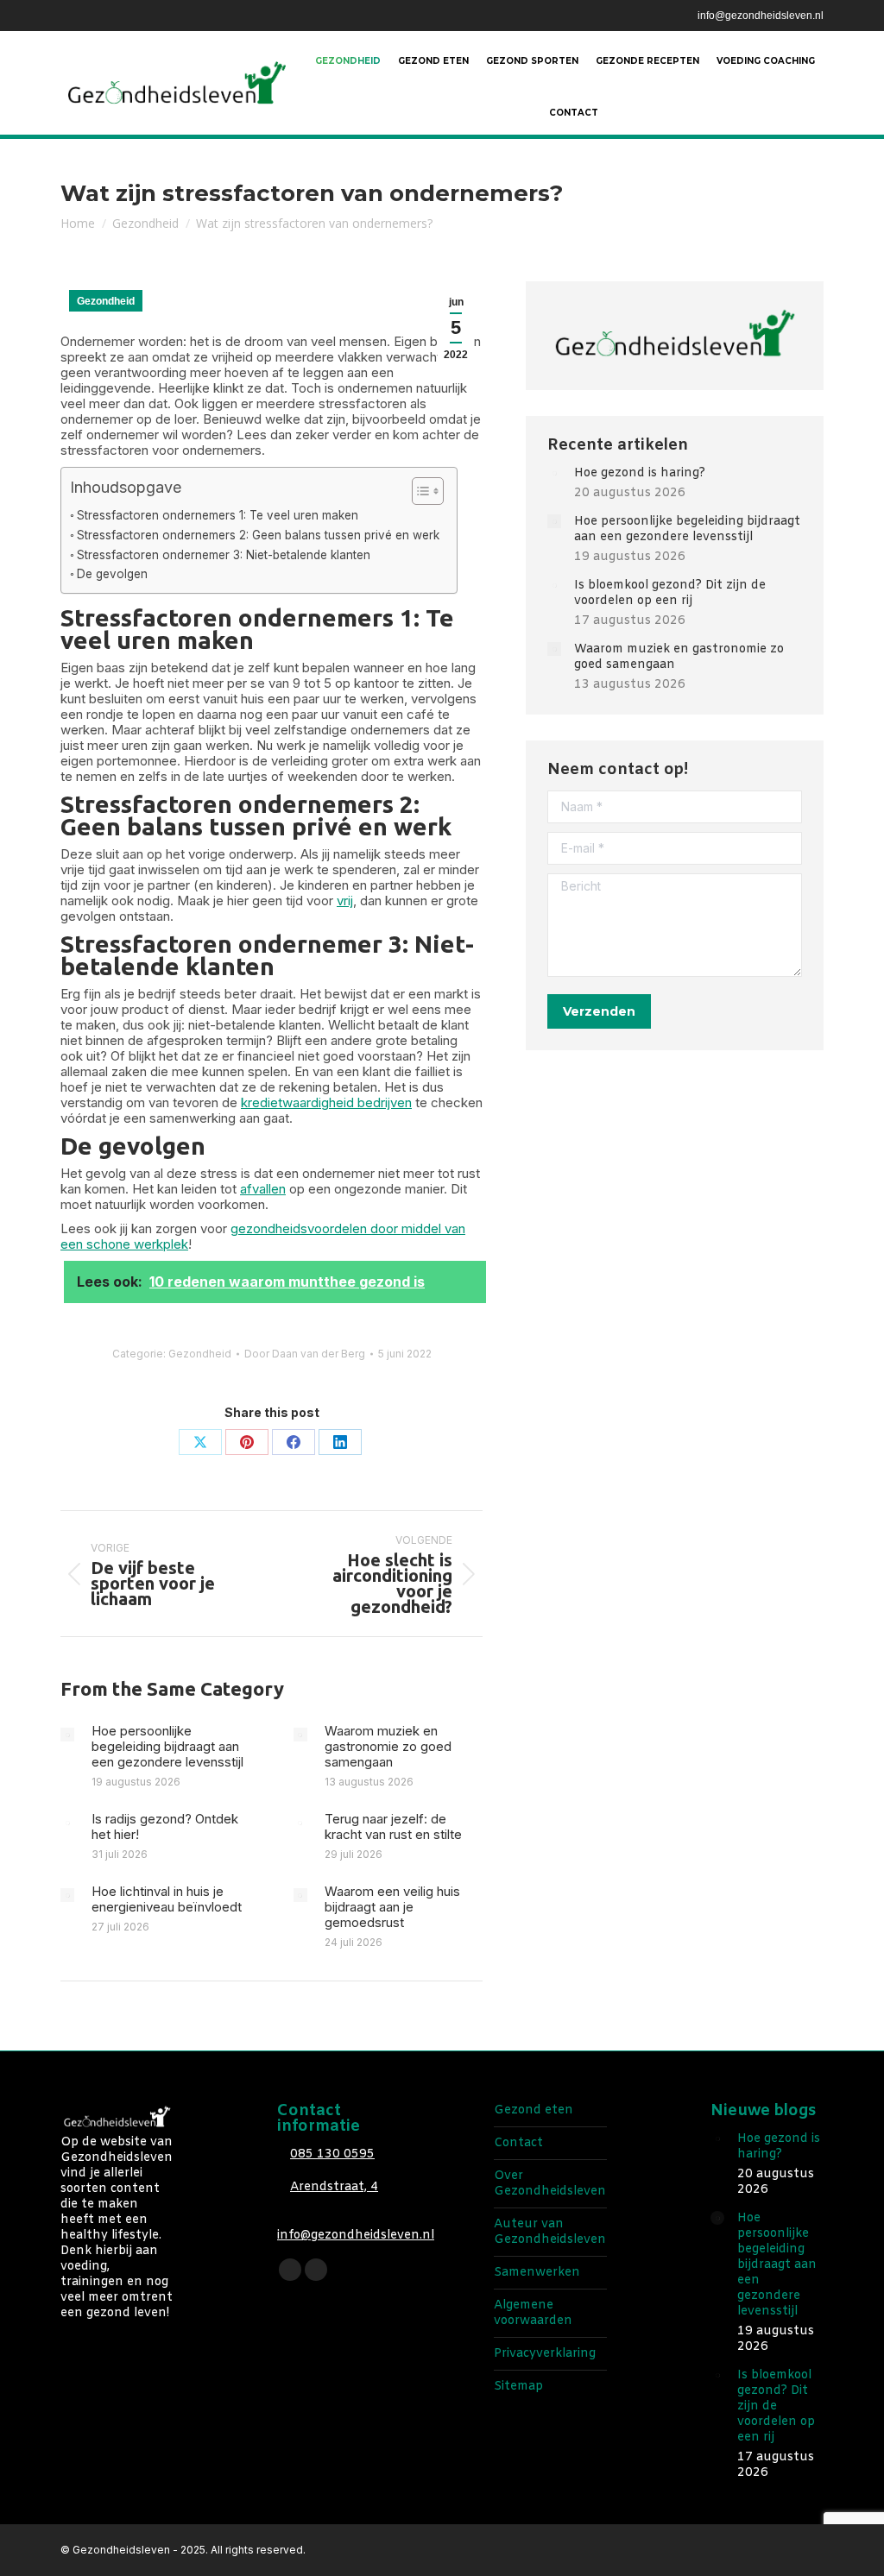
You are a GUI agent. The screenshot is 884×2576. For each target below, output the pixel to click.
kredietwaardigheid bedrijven (326, 1102)
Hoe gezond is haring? (640, 474)
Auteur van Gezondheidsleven (550, 2233)
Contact (518, 2144)
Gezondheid (106, 301)
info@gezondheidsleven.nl (761, 16)
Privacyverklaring (545, 2354)
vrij (345, 901)
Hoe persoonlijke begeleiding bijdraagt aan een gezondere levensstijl (167, 1747)
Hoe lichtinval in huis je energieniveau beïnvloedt (167, 1899)
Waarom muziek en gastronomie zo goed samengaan (388, 1747)
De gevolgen (112, 574)
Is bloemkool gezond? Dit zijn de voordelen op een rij (670, 594)
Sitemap (518, 2387)
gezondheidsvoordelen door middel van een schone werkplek (263, 1236)
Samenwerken (537, 2273)
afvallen (263, 1189)
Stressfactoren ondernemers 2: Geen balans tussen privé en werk (258, 535)
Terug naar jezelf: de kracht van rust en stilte (393, 1827)
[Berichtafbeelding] (67, 1735)
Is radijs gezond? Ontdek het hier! (165, 1827)
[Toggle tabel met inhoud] (419, 491)
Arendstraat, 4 (334, 2187)
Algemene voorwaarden (533, 2314)
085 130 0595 (332, 2154)
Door (305, 1354)
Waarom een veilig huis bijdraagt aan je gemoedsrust (392, 1907)
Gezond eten (534, 2111)
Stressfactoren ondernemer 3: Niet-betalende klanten (224, 555)
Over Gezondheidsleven (550, 2184)
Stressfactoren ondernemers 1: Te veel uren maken (218, 515)
